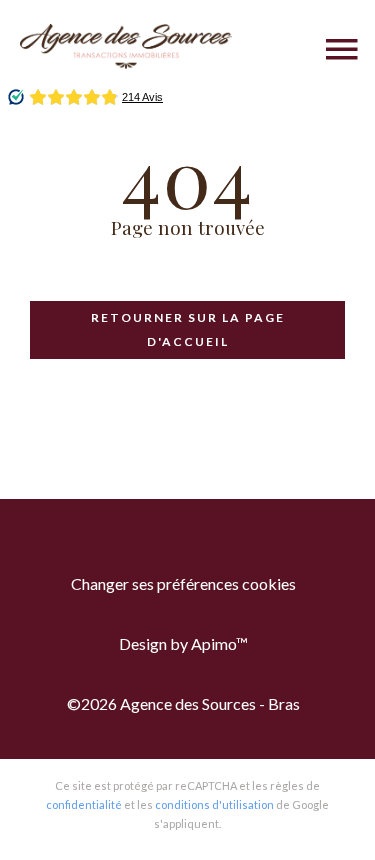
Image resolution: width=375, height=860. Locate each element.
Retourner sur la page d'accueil (188, 329)
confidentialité (84, 804)
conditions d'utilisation (214, 804)
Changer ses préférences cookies (183, 583)
